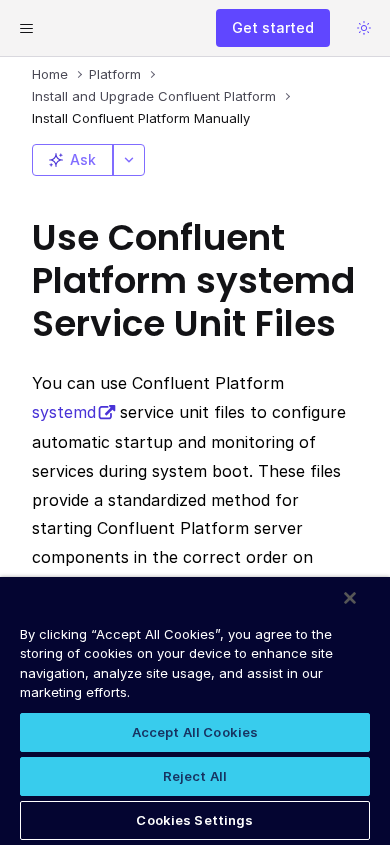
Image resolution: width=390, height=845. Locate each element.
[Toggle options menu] (129, 160)
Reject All (195, 776)
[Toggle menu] (26, 28)
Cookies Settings (194, 820)
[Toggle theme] (364, 28)
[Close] (350, 598)
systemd (64, 412)
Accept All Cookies (195, 732)
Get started (273, 27)
